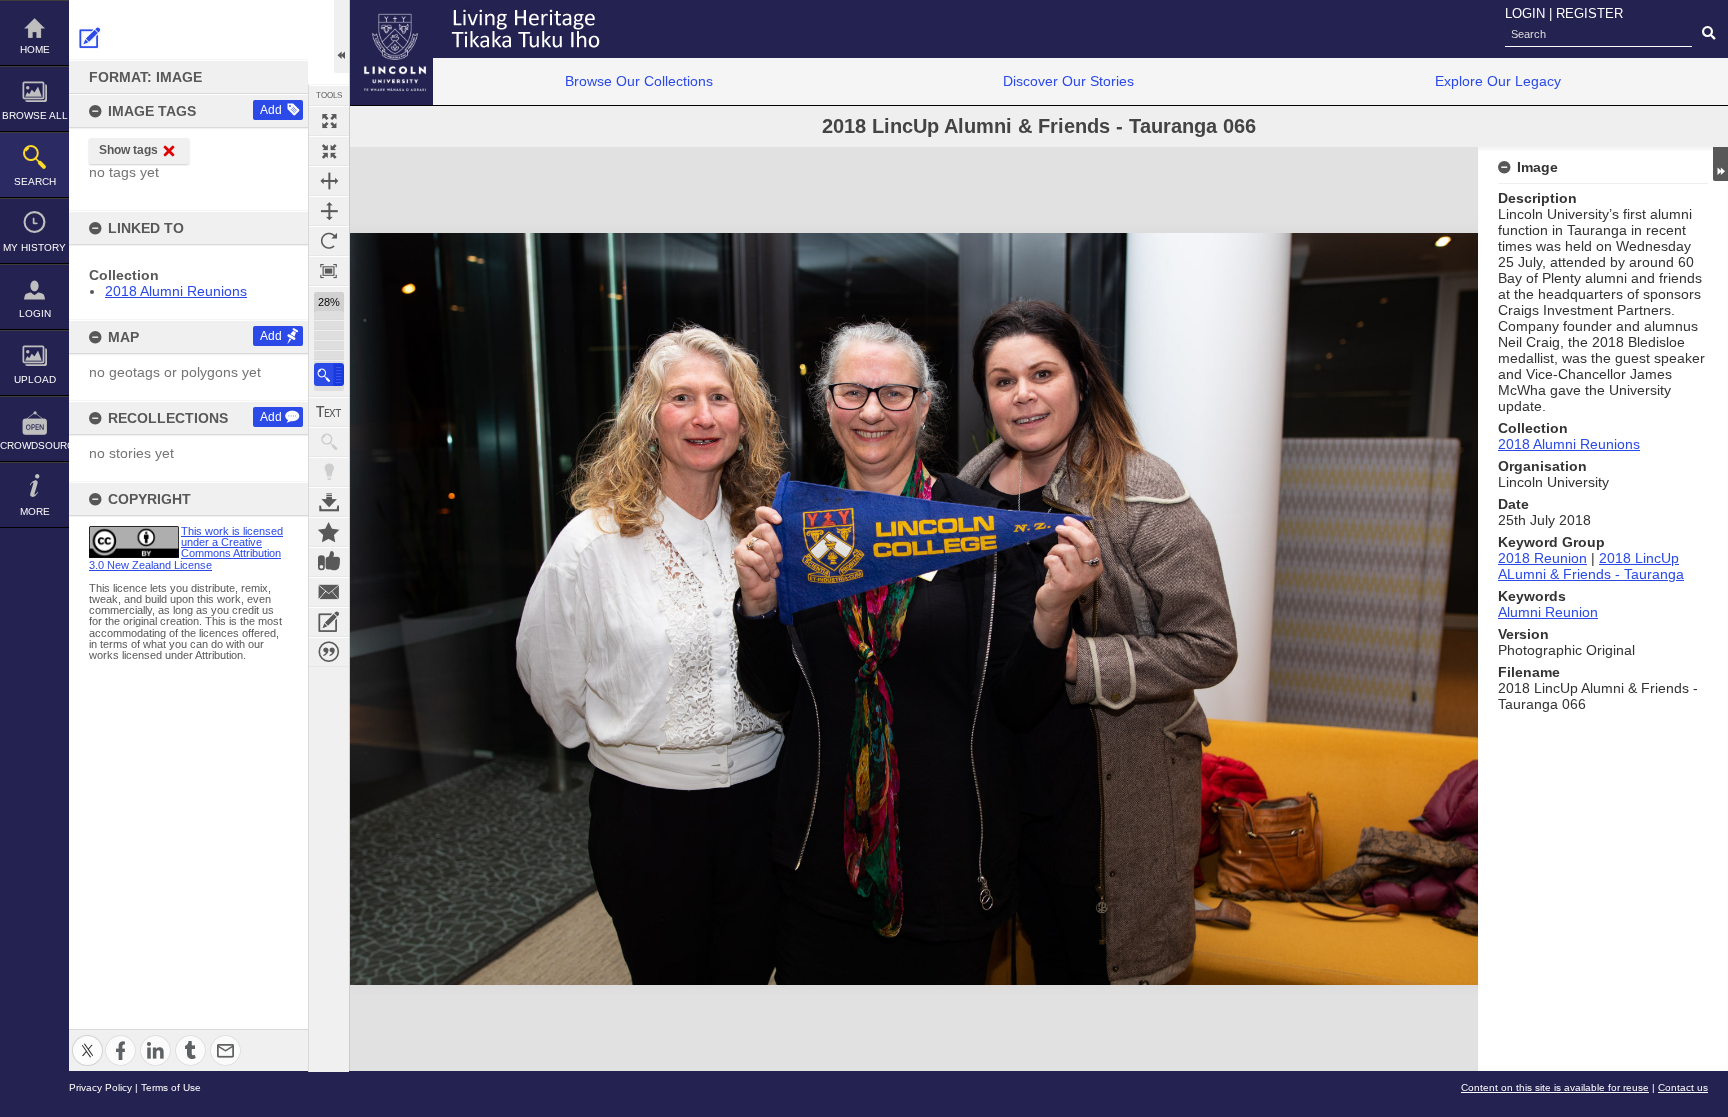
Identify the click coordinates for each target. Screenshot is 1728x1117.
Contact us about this (329, 592)
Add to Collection (329, 532)
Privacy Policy (100, 1087)
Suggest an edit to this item (90, 38)
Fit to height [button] (329, 211)
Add (271, 110)
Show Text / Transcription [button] (329, 412)
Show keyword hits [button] (329, 442)
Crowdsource (34, 445)
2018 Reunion (1542, 558)
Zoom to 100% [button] (329, 271)
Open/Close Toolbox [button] (341, 36)
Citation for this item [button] (329, 652)
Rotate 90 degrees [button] (329, 241)
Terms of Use (171, 1087)
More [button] (35, 511)
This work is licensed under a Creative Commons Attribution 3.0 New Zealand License (186, 548)
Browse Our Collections (639, 81)
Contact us (1683, 1087)
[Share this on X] (87, 1038)
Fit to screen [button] (329, 151)
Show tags (128, 150)
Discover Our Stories (1068, 81)
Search (35, 181)
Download (329, 502)
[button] (329, 374)
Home (35, 49)
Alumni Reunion (1548, 612)
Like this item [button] (329, 562)
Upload (35, 379)
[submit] (1708, 34)
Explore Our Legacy (1498, 81)
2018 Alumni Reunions (176, 291)
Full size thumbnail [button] (329, 121)
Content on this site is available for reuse (1555, 1087)
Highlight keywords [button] (329, 472)
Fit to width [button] (329, 181)
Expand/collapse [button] (1720, 164)
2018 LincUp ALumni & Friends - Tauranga (1591, 566)
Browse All (35, 115)
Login (35, 313)
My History (34, 247)
